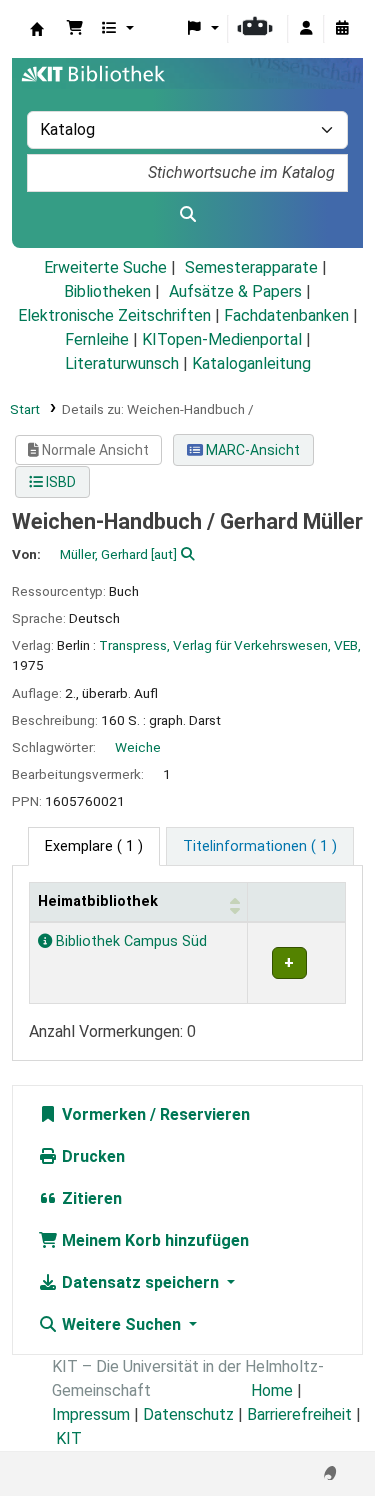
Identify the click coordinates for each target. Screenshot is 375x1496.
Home (272, 1390)
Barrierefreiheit (299, 1414)
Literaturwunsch (122, 363)
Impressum (91, 1414)
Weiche (138, 747)
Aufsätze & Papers (235, 291)
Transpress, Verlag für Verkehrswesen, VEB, (230, 645)
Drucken (91, 1156)
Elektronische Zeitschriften (114, 315)
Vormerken (102, 1114)
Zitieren (90, 1198)
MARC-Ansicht (251, 450)
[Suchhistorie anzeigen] (342, 29)
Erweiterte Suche (105, 267)
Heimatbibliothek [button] (98, 901)
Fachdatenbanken (286, 315)
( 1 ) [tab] (94, 846)
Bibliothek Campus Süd (129, 941)
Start (25, 409)
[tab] (260, 847)
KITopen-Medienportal (222, 339)
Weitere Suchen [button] (121, 1324)
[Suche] (187, 215)
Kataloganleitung (251, 363)
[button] (75, 29)
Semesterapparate (251, 267)
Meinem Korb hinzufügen (153, 1240)
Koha (37, 29)
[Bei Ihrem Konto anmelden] (306, 29)
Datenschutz (188, 1414)
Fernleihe (97, 339)
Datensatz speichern (140, 1282)
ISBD (59, 482)
